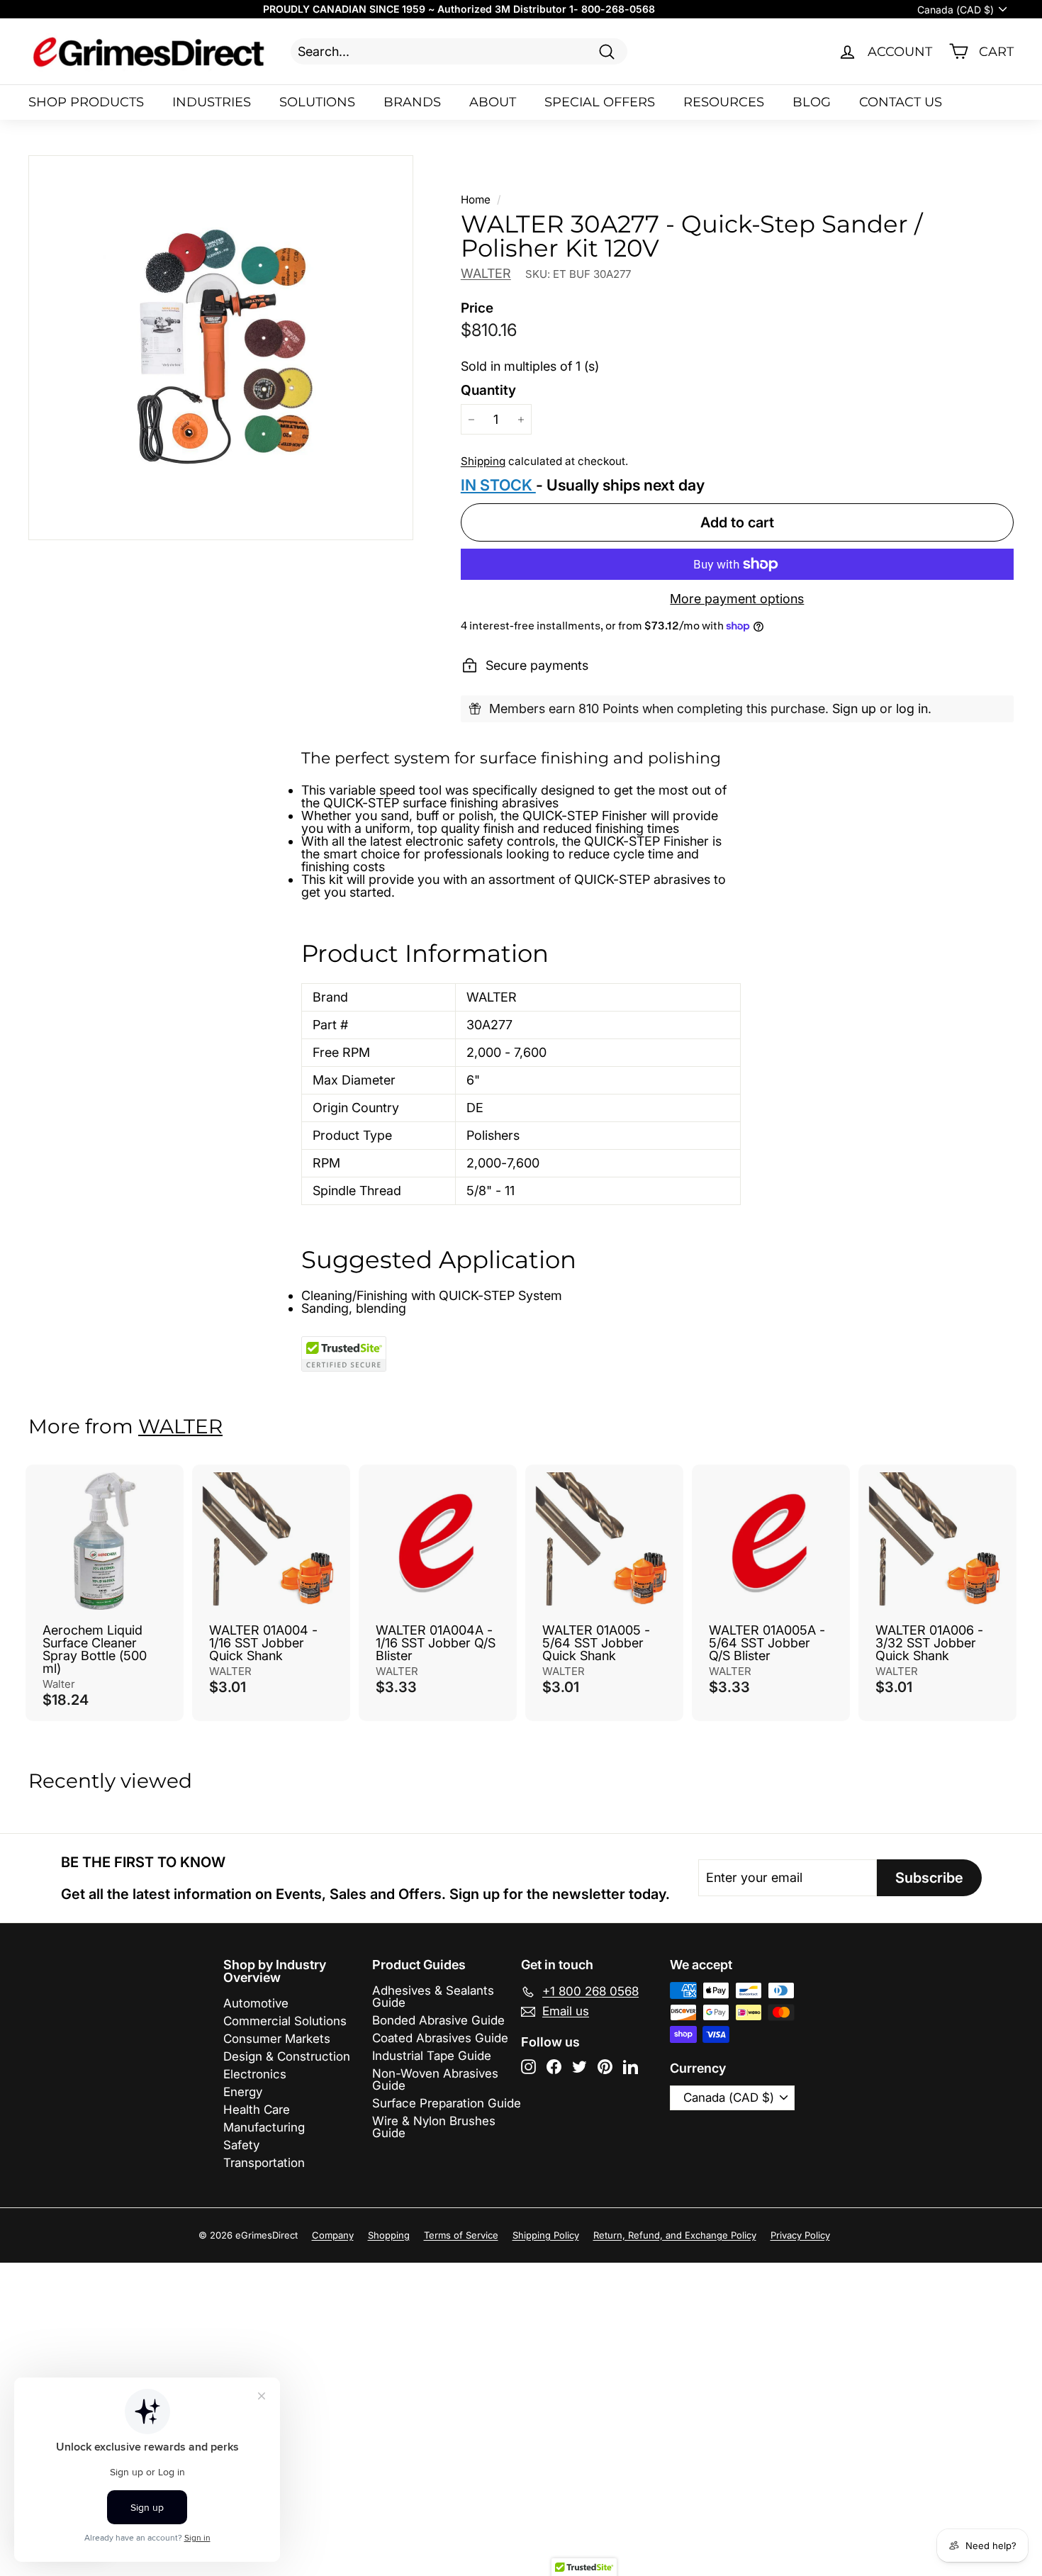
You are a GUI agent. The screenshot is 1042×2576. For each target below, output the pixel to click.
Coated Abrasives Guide (440, 2038)
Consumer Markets (277, 2039)
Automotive (256, 2003)
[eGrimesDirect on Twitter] (579, 2067)
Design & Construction (287, 2056)
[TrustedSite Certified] (344, 1354)
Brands (412, 102)
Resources (724, 102)
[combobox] (459, 51)
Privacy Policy (800, 2235)
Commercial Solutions (285, 2021)
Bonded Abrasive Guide (438, 2020)
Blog (812, 102)
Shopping (389, 2235)
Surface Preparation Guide (447, 2103)
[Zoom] (221, 348)
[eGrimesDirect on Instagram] (528, 2067)
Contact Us (901, 102)
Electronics (255, 2074)
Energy (243, 2092)
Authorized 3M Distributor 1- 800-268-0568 (546, 9)
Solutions (317, 102)
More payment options (737, 599)
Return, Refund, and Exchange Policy (675, 2235)
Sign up (854, 709)
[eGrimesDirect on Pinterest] (605, 2067)
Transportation (264, 2163)
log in (912, 709)
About (493, 102)
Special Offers (600, 102)
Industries (212, 102)
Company (333, 2235)
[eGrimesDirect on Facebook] (554, 2067)
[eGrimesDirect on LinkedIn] (631, 2067)
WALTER (486, 273)
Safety (241, 2145)
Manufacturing (264, 2127)
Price (477, 308)
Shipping (483, 461)
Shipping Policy (546, 2235)
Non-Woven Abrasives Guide (435, 2079)
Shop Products (86, 102)
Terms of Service (461, 2235)
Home (476, 200)
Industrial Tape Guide (432, 2056)
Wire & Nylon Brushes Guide (434, 2127)
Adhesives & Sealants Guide (433, 1997)
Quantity (488, 390)
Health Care (257, 2110)
